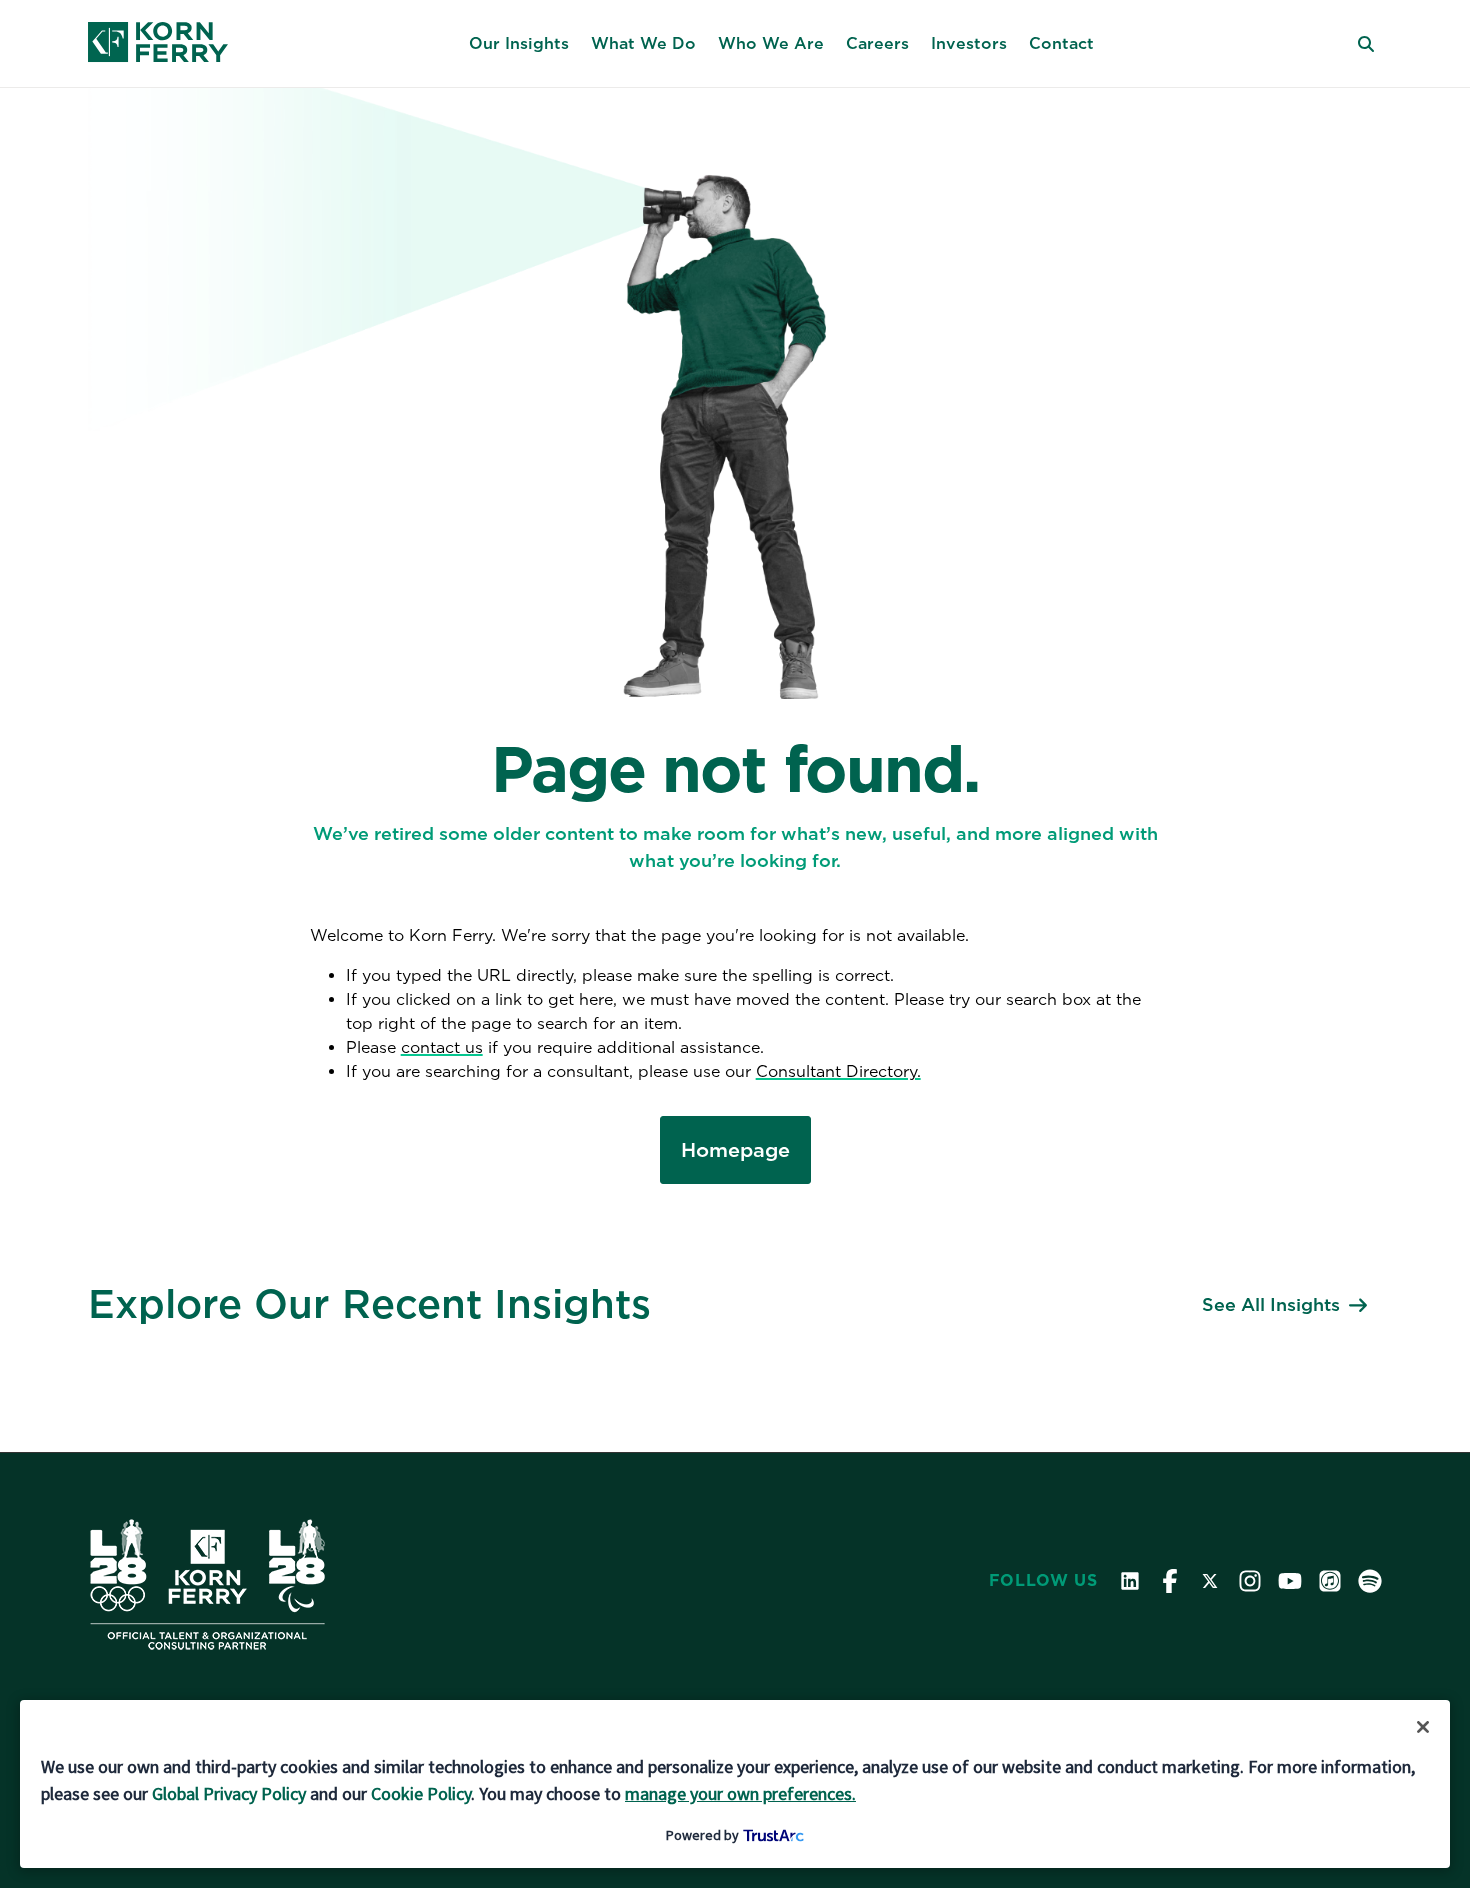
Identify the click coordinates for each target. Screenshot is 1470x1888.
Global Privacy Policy (229, 1793)
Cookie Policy (421, 1793)
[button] (519, 44)
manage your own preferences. (740, 1793)
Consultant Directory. (838, 1071)
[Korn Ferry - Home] (158, 44)
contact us (442, 1047)
